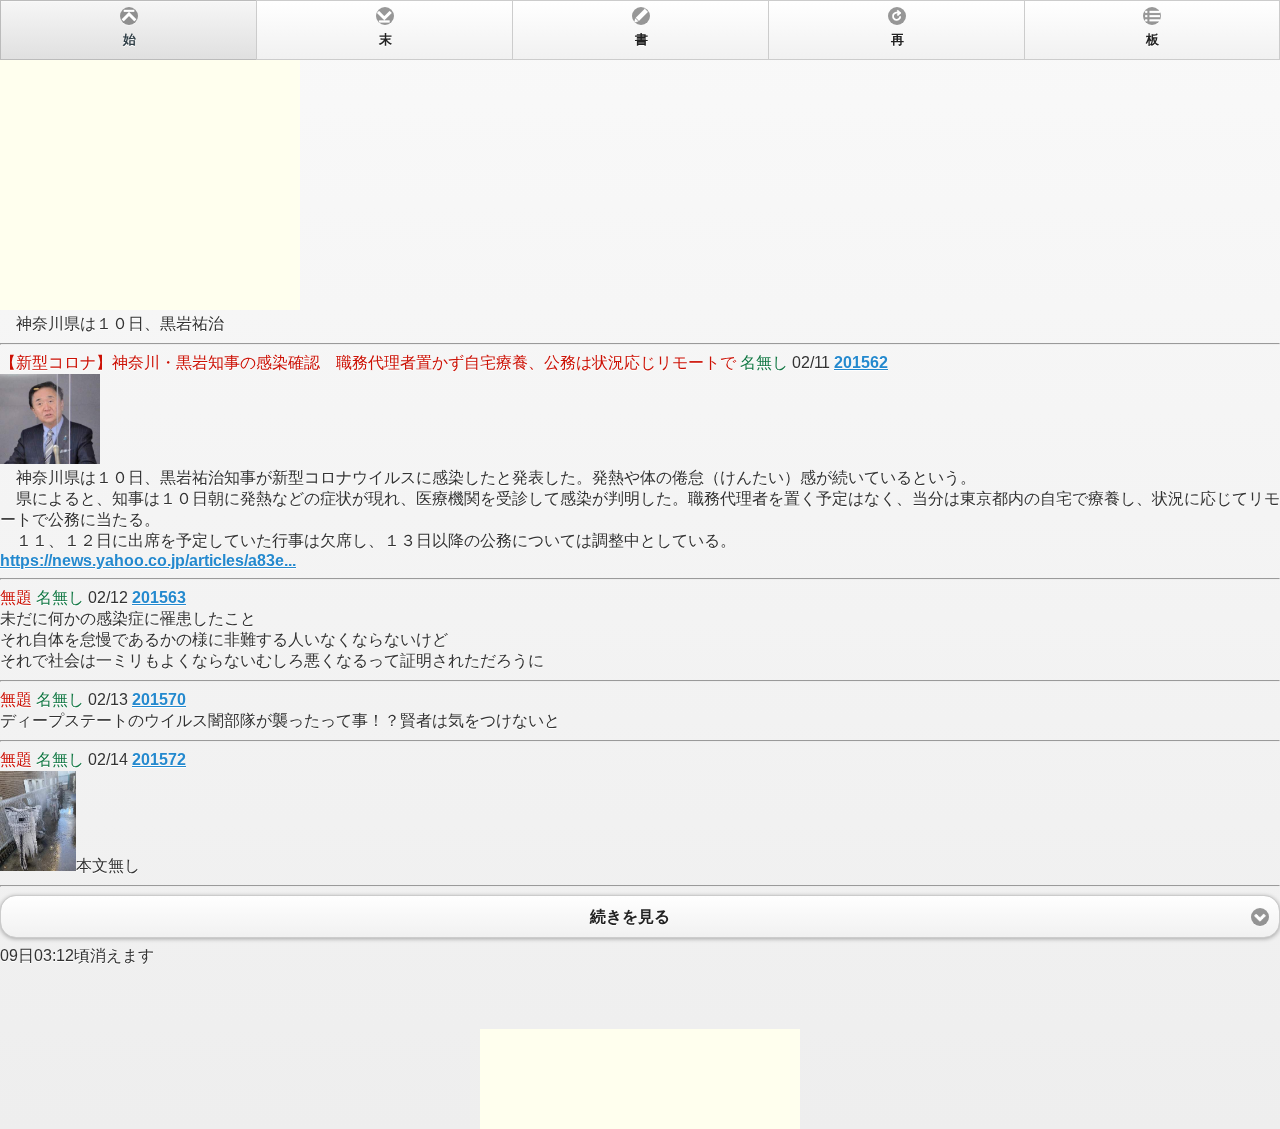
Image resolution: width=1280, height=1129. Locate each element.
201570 (159, 699)
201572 (159, 759)
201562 (861, 362)
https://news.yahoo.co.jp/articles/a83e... (148, 560)
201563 (159, 597)
